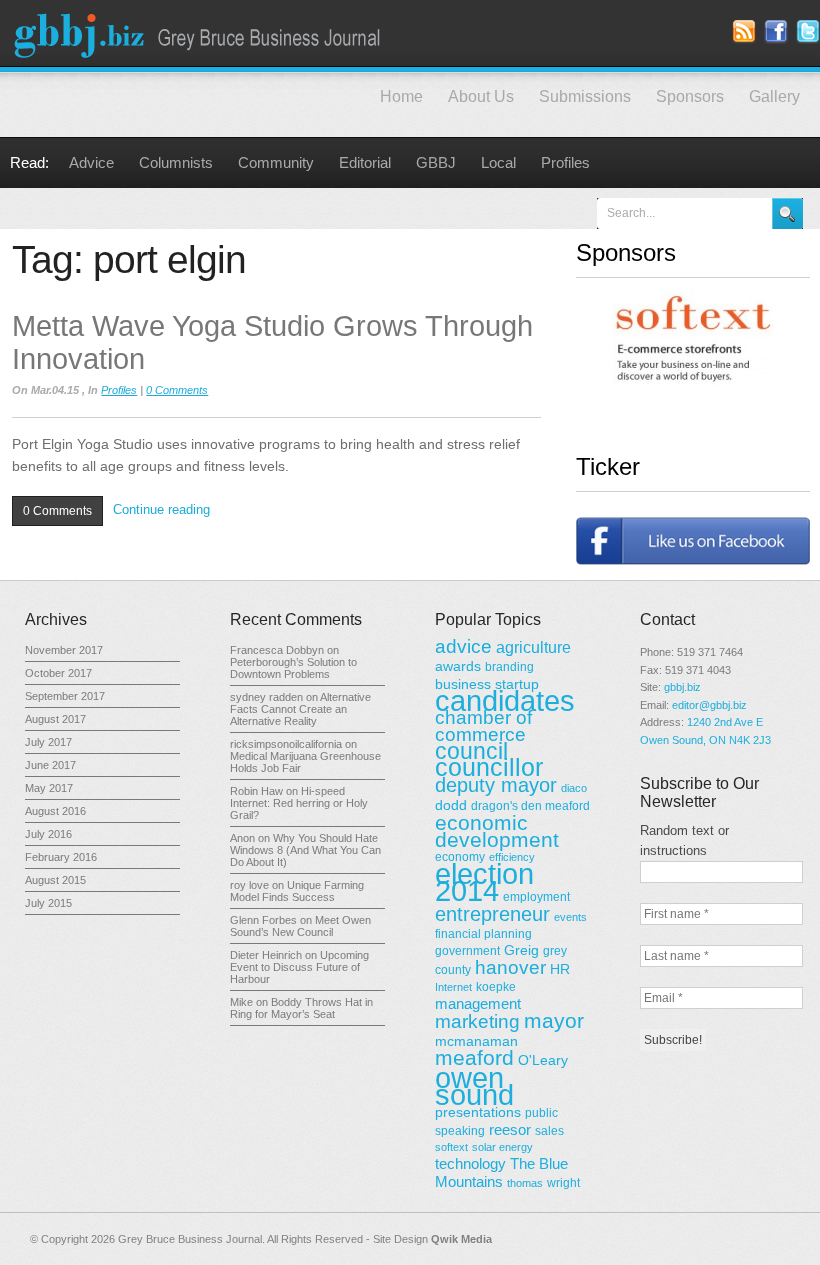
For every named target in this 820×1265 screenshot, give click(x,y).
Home (401, 96)
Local (498, 162)
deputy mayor (496, 785)
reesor (510, 1129)
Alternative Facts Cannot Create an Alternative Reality (300, 709)
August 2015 (55, 880)
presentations (478, 1112)
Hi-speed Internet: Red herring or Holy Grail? (299, 803)
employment (536, 897)
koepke (496, 987)
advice (463, 646)
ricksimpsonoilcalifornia (286, 744)
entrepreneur (492, 914)
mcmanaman (476, 1041)
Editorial (365, 162)
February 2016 (61, 857)
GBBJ (436, 162)
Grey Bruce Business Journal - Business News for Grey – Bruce (200, 33)
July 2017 (48, 742)
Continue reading (161, 509)
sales (549, 1131)
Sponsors (690, 96)
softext (451, 1147)
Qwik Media (461, 1239)
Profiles (565, 162)
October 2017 (58, 673)
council (471, 751)
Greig (521, 950)
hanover (510, 967)
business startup (487, 684)
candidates (505, 701)
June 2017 (50, 765)
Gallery (774, 96)
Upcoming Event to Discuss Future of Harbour (299, 967)
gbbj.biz (682, 687)
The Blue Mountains (501, 1172)
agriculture (533, 647)
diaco (574, 788)
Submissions (585, 96)
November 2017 (64, 650)
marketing (477, 1021)
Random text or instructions (684, 840)
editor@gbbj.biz (709, 705)
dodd (451, 805)
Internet (453, 987)
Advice (91, 162)
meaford (474, 1058)
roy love (249, 885)
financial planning (483, 934)
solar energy (502, 1147)
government (467, 951)
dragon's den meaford (530, 806)
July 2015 (48, 903)
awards (458, 666)
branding (509, 667)
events (570, 917)
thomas (525, 1183)
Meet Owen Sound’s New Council (300, 926)
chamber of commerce (483, 726)
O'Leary (543, 1060)
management (478, 1003)
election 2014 (484, 882)
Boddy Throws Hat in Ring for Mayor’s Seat (301, 1008)
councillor (489, 767)
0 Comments (177, 390)
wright (563, 1183)
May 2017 (49, 788)
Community (276, 162)
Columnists (176, 162)
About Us (481, 96)
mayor (554, 1021)
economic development (497, 831)
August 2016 (55, 811)
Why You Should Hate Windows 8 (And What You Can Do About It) (305, 850)
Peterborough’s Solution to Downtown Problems (293, 668)
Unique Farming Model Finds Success (297, 891)
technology (470, 1163)
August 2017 (55, 719)
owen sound (474, 1086)
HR (560, 969)
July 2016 (48, 834)
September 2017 (65, 696)
